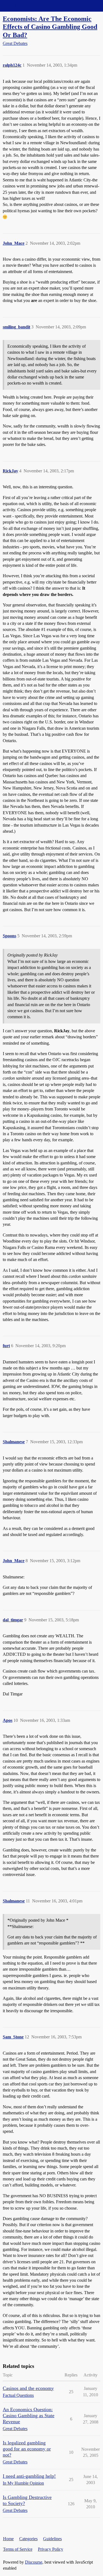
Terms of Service (18, 2549)
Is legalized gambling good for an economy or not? (27, 2449)
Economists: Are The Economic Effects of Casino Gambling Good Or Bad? (50, 27)
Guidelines (52, 2539)
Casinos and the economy (28, 2388)
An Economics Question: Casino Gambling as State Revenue (29, 2416)
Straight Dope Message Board (29, 6)
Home (8, 2539)
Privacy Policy (51, 2549)
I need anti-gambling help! (29, 2476)
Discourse (34, 2562)
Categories (28, 2539)
